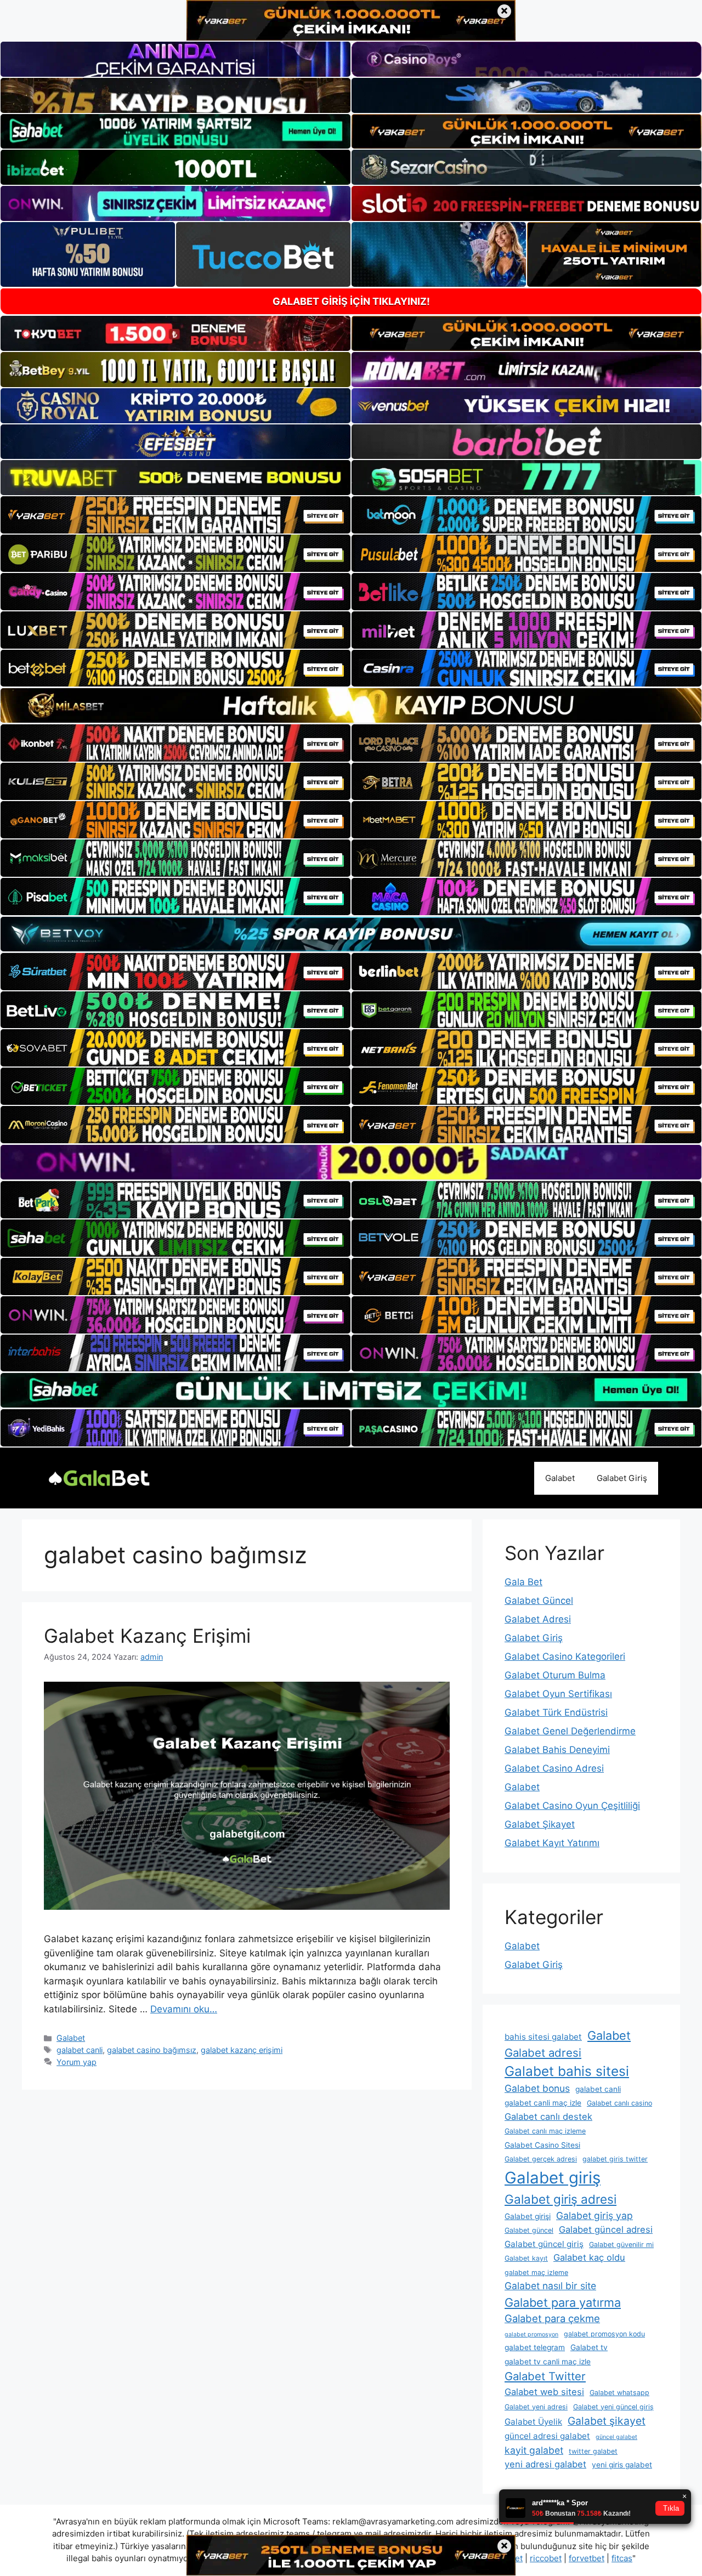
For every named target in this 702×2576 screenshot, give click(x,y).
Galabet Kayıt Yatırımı (552, 1843)
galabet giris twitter (615, 2159)
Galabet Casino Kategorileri (565, 1656)
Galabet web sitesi (544, 2392)
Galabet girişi (528, 2216)
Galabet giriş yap (595, 2215)
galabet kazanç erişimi (242, 2050)
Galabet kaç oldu (589, 2257)
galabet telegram (535, 2347)
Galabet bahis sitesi (567, 2071)
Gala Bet (523, 1582)
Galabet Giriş (622, 1478)
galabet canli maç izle (543, 2103)
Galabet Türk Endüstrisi (556, 1712)
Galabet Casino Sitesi (542, 2145)
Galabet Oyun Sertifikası (558, 1694)
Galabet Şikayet (540, 1824)
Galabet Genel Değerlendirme (570, 1731)
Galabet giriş (553, 2178)
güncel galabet (616, 2437)
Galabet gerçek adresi (541, 2159)
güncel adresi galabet (547, 2436)
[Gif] (351, 705)
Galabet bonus (537, 2088)
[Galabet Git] (99, 1477)
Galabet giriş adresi (561, 2199)
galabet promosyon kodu (604, 2334)
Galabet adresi (543, 2053)
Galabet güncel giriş (544, 2244)
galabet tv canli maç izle (548, 2362)
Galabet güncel (529, 2230)
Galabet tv (589, 2347)
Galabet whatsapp (619, 2393)
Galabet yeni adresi (536, 2407)
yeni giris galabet (622, 2465)
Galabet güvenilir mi (621, 2245)
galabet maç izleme (536, 2273)
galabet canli (80, 2050)
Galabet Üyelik (533, 2422)
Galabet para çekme (552, 2318)
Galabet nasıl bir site (550, 2286)
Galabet (560, 1478)
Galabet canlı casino (619, 2103)
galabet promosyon (531, 2334)
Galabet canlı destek (548, 2117)
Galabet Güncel (539, 1601)
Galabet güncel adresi (606, 2229)
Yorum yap (77, 2062)
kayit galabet (534, 2450)
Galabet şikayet (607, 2421)
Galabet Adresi (538, 1619)
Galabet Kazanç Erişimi (147, 1636)
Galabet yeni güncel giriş (613, 2407)
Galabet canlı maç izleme (545, 2131)
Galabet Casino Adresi (554, 1768)
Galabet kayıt (526, 2258)
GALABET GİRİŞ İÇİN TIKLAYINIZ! (351, 301)
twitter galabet (593, 2451)
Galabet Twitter (545, 2376)
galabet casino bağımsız (152, 2050)
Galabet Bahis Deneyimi (557, 1750)
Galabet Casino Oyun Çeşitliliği (572, 1806)
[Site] (175, 515)
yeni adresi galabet (545, 2464)
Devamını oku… (184, 2009)
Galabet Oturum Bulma (555, 1675)
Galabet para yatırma (563, 2302)
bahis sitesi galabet (543, 2037)
